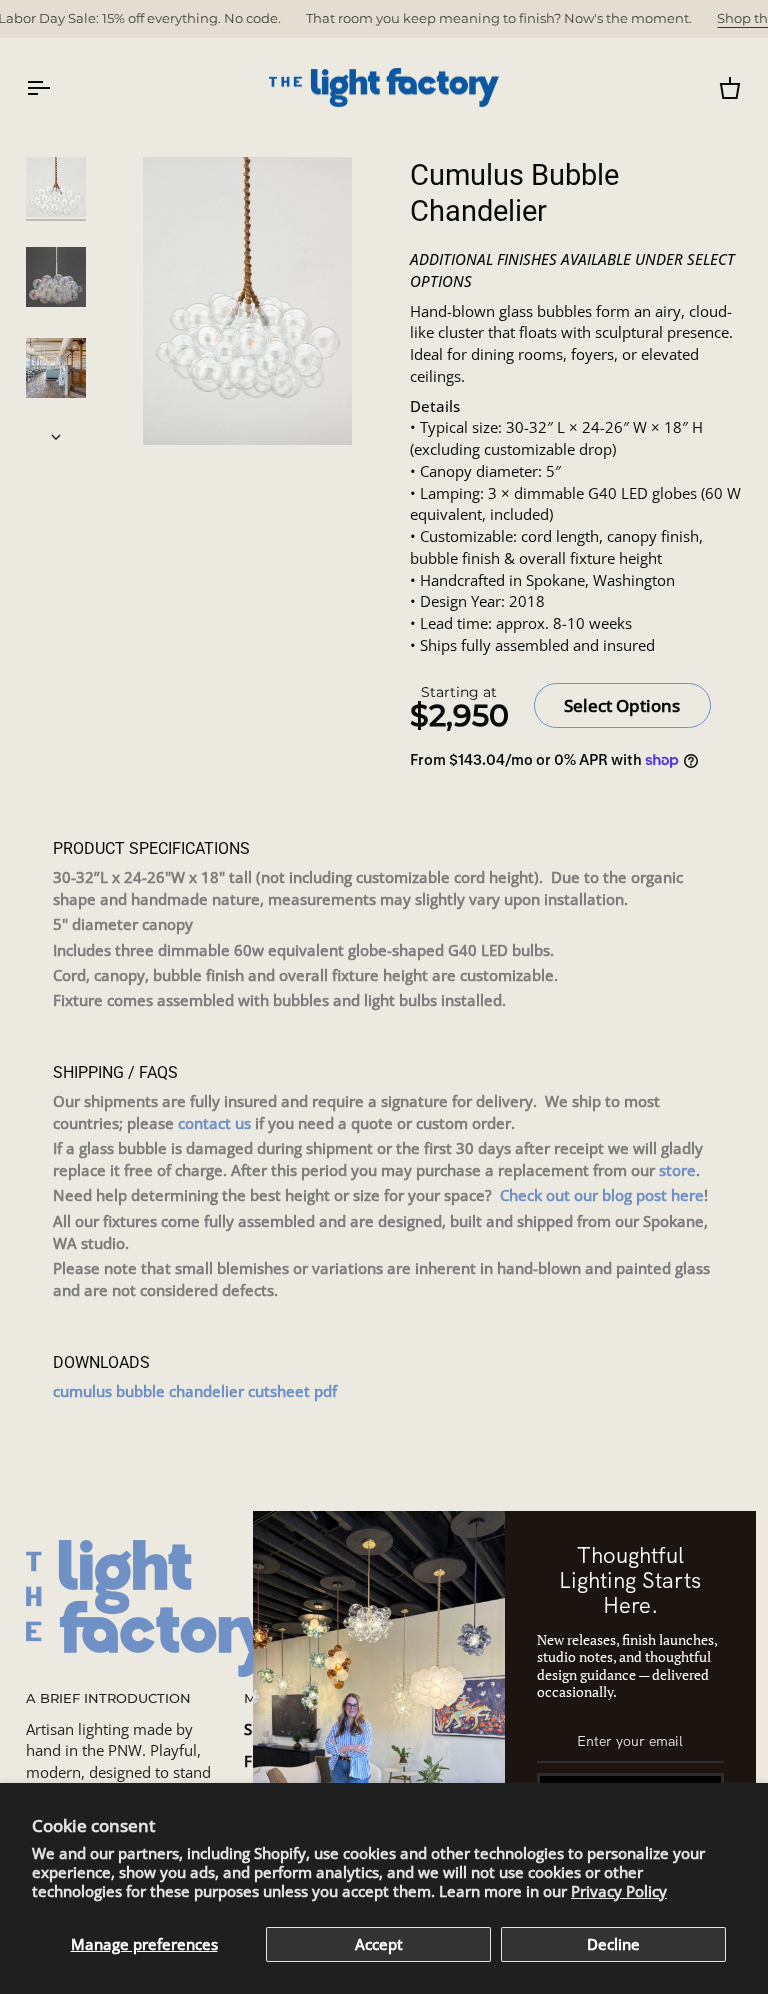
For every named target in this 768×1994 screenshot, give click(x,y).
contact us (214, 1123)
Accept (379, 1944)
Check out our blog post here (602, 1195)
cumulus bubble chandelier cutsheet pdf (195, 1391)
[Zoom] (247, 301)
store (677, 1170)
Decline (613, 1944)
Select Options (622, 705)
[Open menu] (56, 88)
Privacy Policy (619, 1891)
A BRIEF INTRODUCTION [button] (108, 1698)
